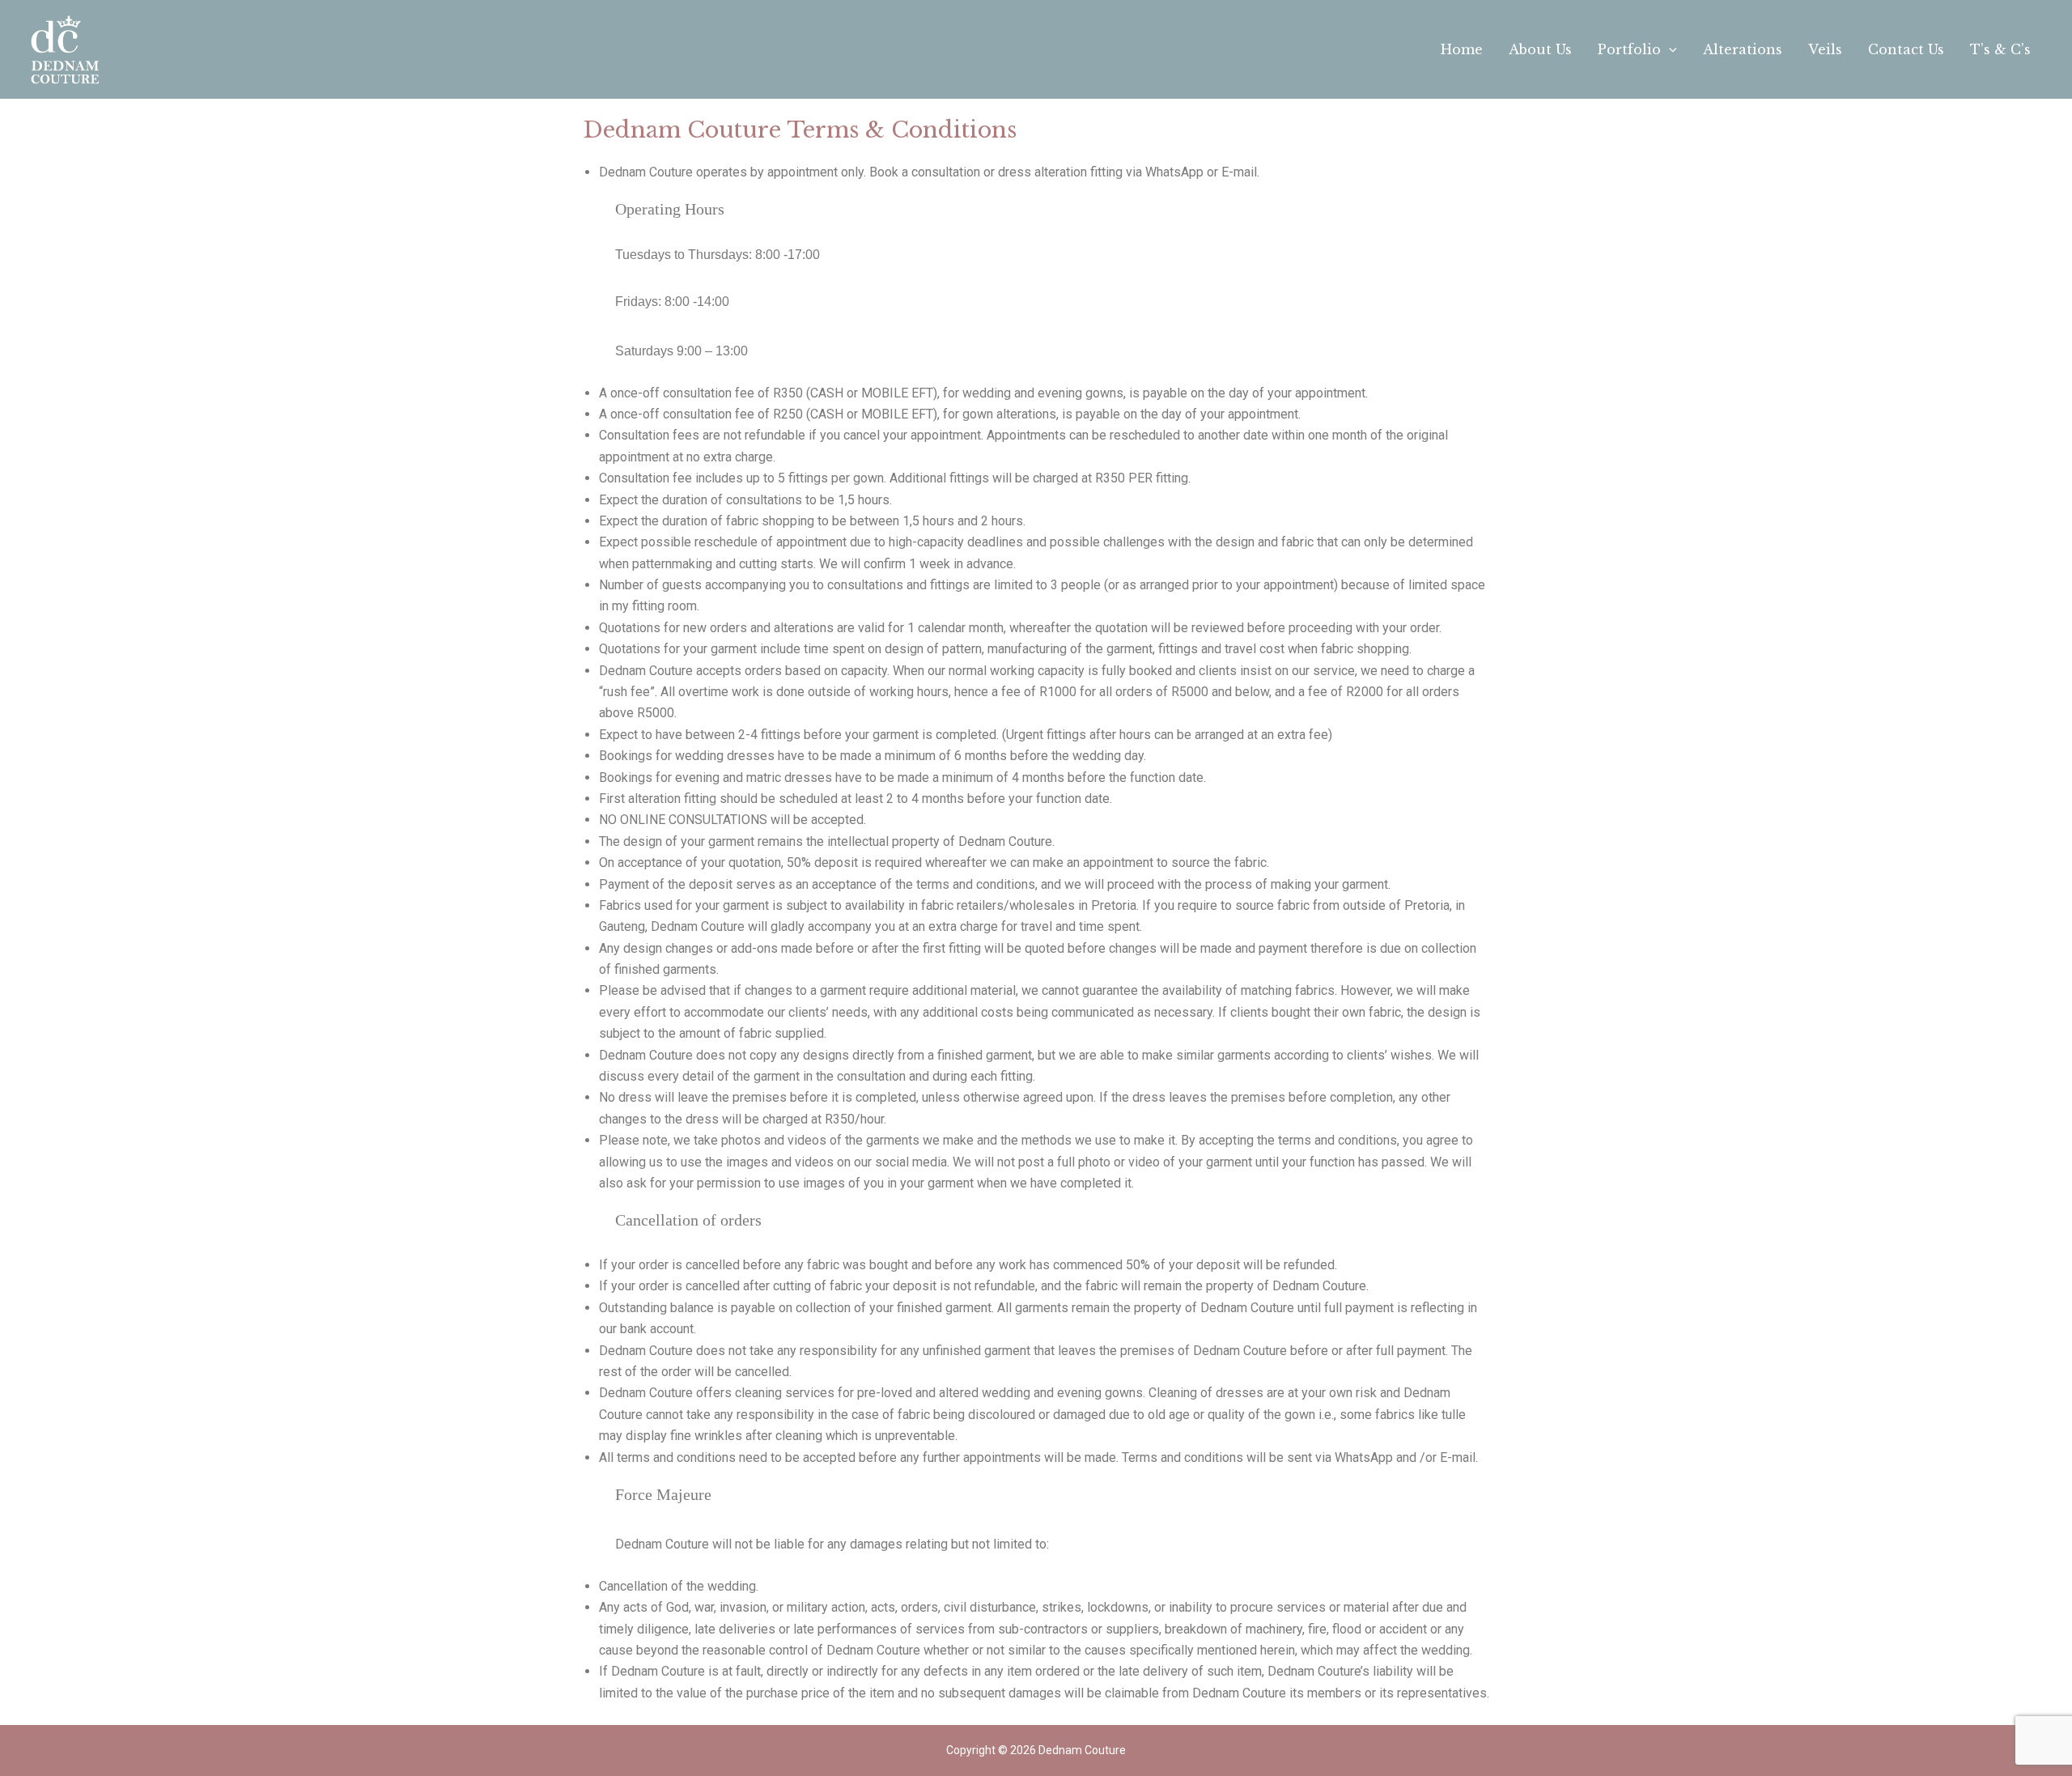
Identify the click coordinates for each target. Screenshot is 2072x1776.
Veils (1825, 49)
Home (1462, 49)
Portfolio (1629, 49)
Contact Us (1906, 49)
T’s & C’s (2000, 49)
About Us (1540, 49)
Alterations (1743, 49)
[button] (1669, 49)
